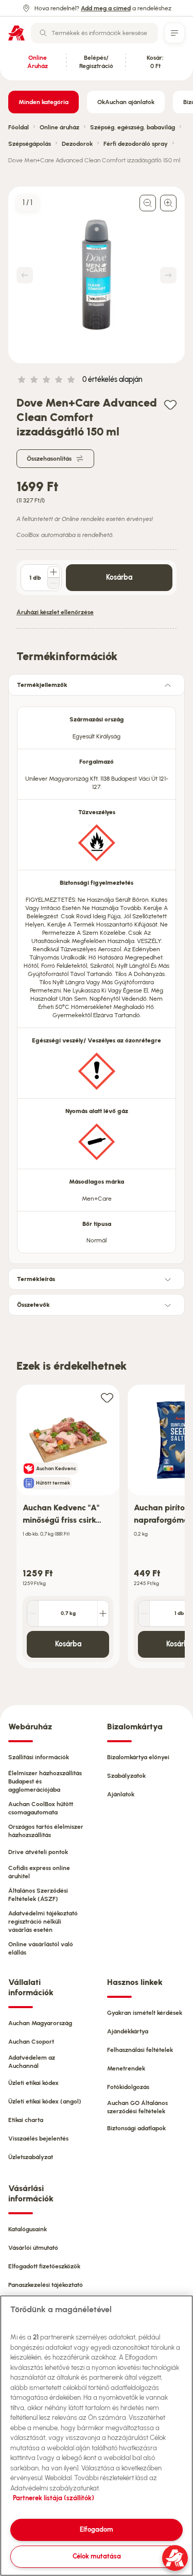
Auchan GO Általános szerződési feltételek (137, 2107)
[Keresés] (43, 33)
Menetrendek (126, 2068)
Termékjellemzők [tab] (42, 685)
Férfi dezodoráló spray (136, 144)
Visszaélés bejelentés (38, 2139)
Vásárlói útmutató (33, 2248)
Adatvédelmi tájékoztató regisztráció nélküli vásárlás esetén (43, 1922)
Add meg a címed (106, 8)
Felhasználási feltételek (140, 2050)
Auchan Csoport (31, 2042)
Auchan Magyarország (40, 2023)
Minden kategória (43, 102)
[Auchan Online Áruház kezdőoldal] (16, 33)
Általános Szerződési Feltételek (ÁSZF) (38, 1895)
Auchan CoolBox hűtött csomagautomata (41, 1808)
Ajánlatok (121, 1794)
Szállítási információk (39, 1757)
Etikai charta (26, 2120)
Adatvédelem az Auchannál (32, 2062)
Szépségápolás (30, 144)
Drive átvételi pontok (38, 1852)
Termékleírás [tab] (36, 1279)
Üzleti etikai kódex (33, 2083)
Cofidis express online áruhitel (39, 1872)
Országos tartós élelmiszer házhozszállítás (46, 1831)
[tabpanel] (97, 977)
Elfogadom (97, 2529)
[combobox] (94, 33)
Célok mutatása (97, 2556)
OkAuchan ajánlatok (126, 102)
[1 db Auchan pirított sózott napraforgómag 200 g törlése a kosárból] (144, 1613)
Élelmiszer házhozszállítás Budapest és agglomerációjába (45, 1781)
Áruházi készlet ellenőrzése (55, 612)
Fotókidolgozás (128, 2087)
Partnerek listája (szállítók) (54, 2498)
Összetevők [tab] (33, 1305)
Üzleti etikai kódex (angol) (45, 2101)
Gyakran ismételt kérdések (145, 2013)
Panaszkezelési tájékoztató (46, 2285)
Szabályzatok (126, 1776)
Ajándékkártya (128, 2031)
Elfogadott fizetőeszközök (44, 2266)
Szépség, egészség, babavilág (133, 127)
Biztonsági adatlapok (136, 2128)
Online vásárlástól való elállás (41, 1948)
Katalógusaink (28, 2229)
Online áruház (59, 127)
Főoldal (19, 127)
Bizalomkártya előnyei (138, 1757)
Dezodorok (77, 144)
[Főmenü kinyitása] (174, 33)
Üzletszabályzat (31, 2157)
